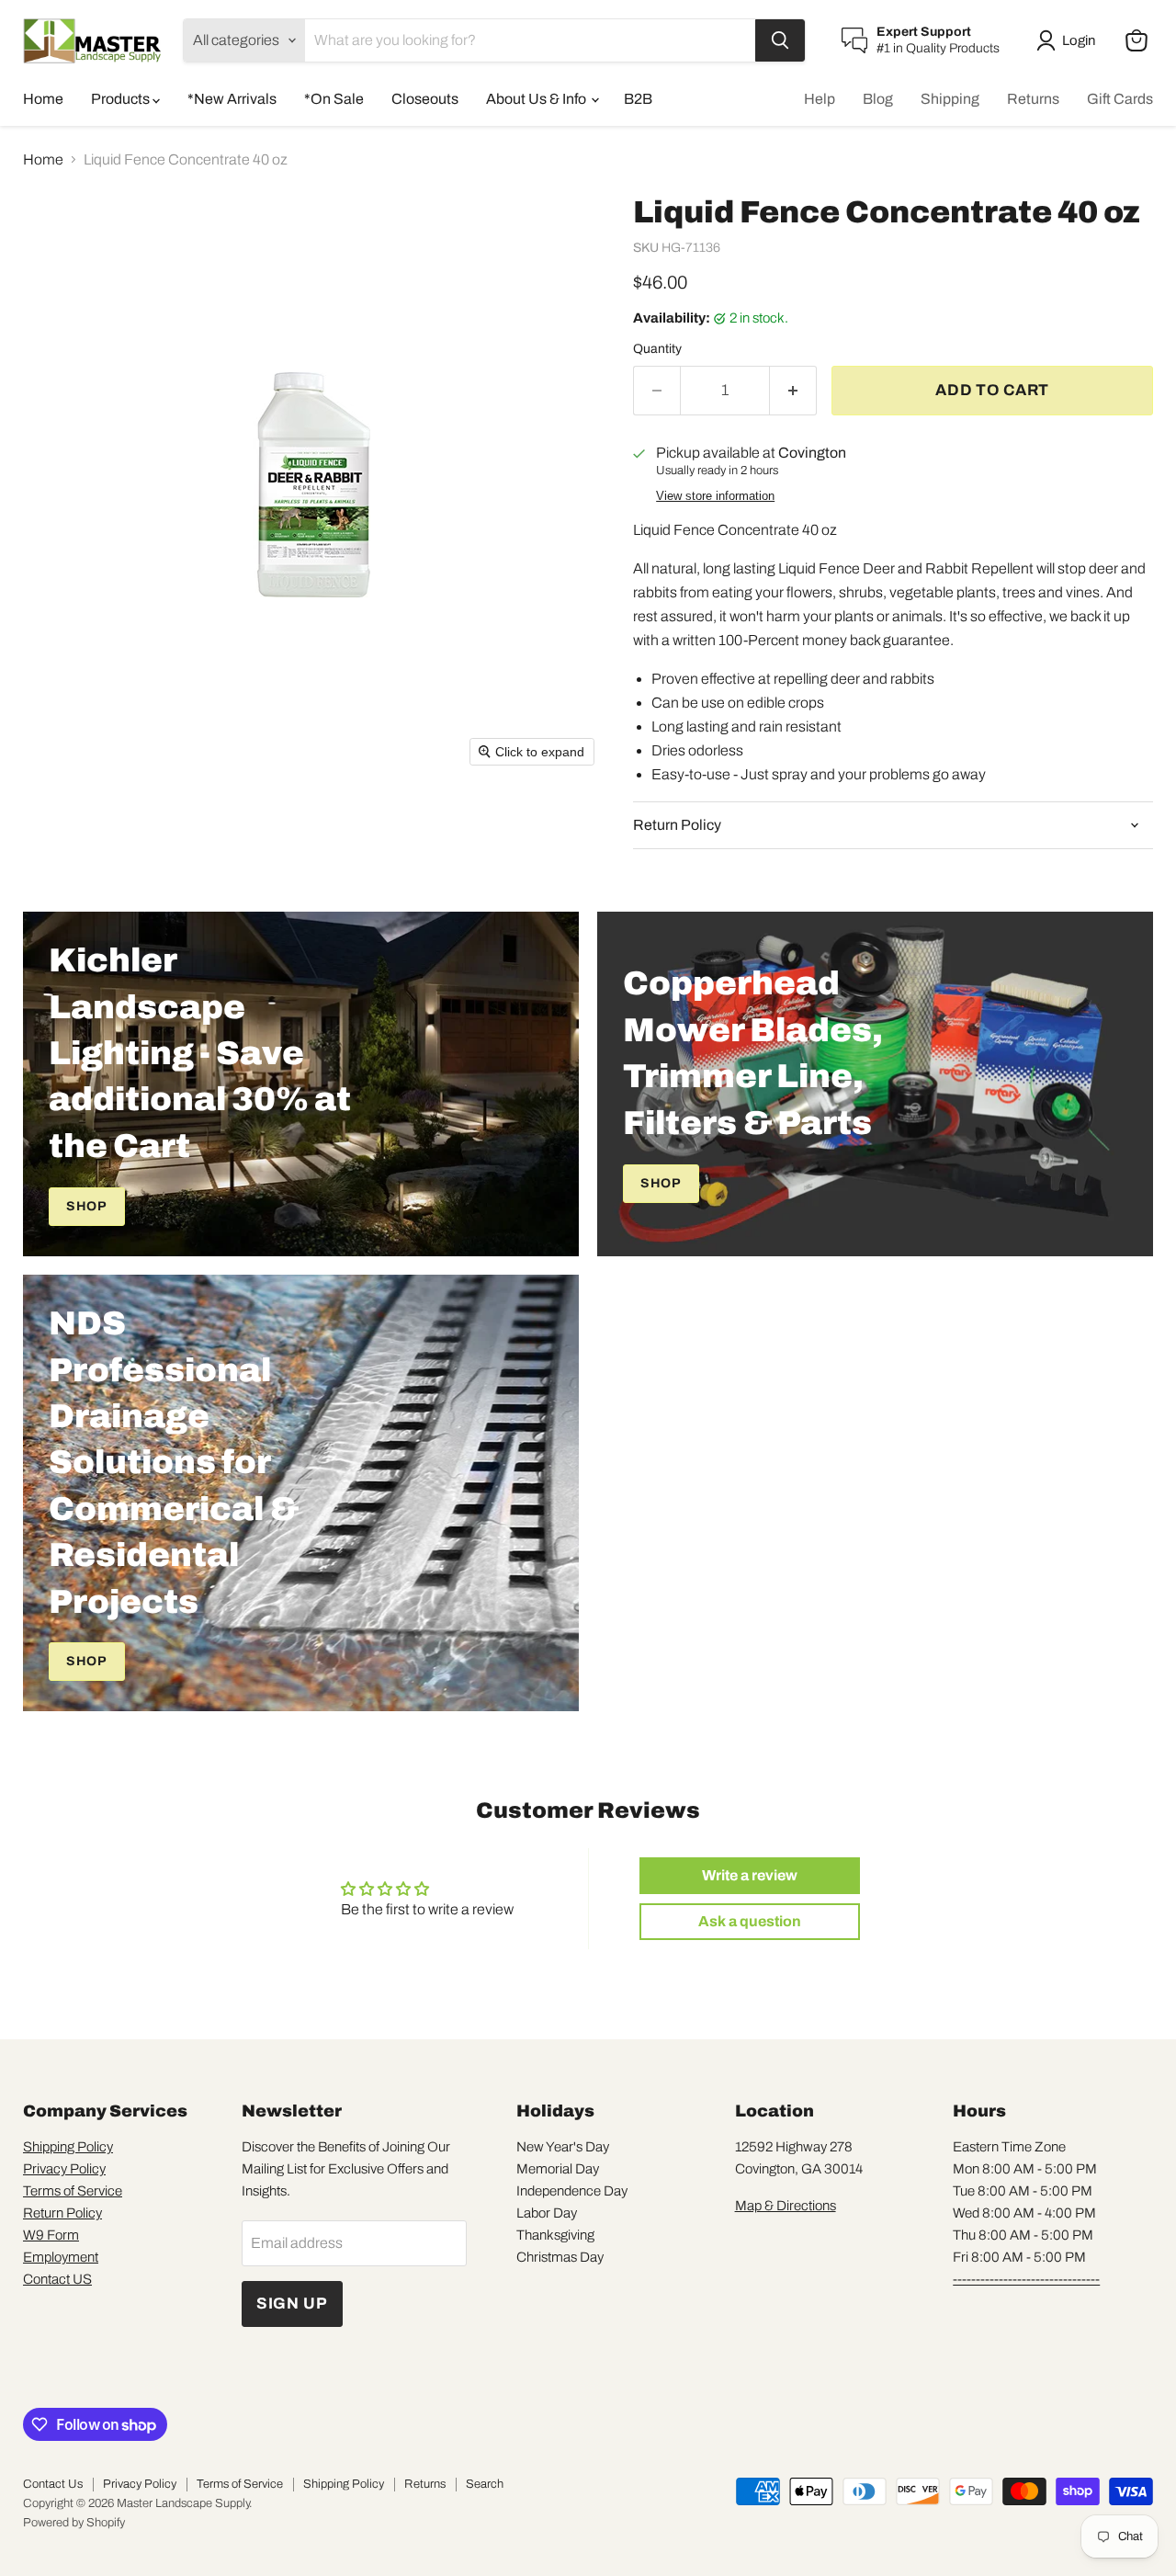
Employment (61, 2257)
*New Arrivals (232, 99)
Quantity (657, 349)
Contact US (57, 2279)
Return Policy (62, 2213)
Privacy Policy (64, 2169)
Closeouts (425, 99)
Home (43, 99)
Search (485, 2484)
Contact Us (53, 2484)
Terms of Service (73, 2191)
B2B (638, 99)
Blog (878, 99)
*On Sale (334, 99)
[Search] (780, 40)
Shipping (950, 99)
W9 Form (51, 2235)
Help (820, 99)
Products (122, 99)
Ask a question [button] (750, 1921)
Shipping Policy (68, 2147)
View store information (715, 496)
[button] (1069, 40)
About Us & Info (537, 99)
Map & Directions (786, 2206)
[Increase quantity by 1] (793, 391)
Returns (1033, 99)
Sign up (292, 2304)
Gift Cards (1120, 99)
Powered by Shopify (74, 2523)
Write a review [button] (750, 1875)
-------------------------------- (1026, 2279)
